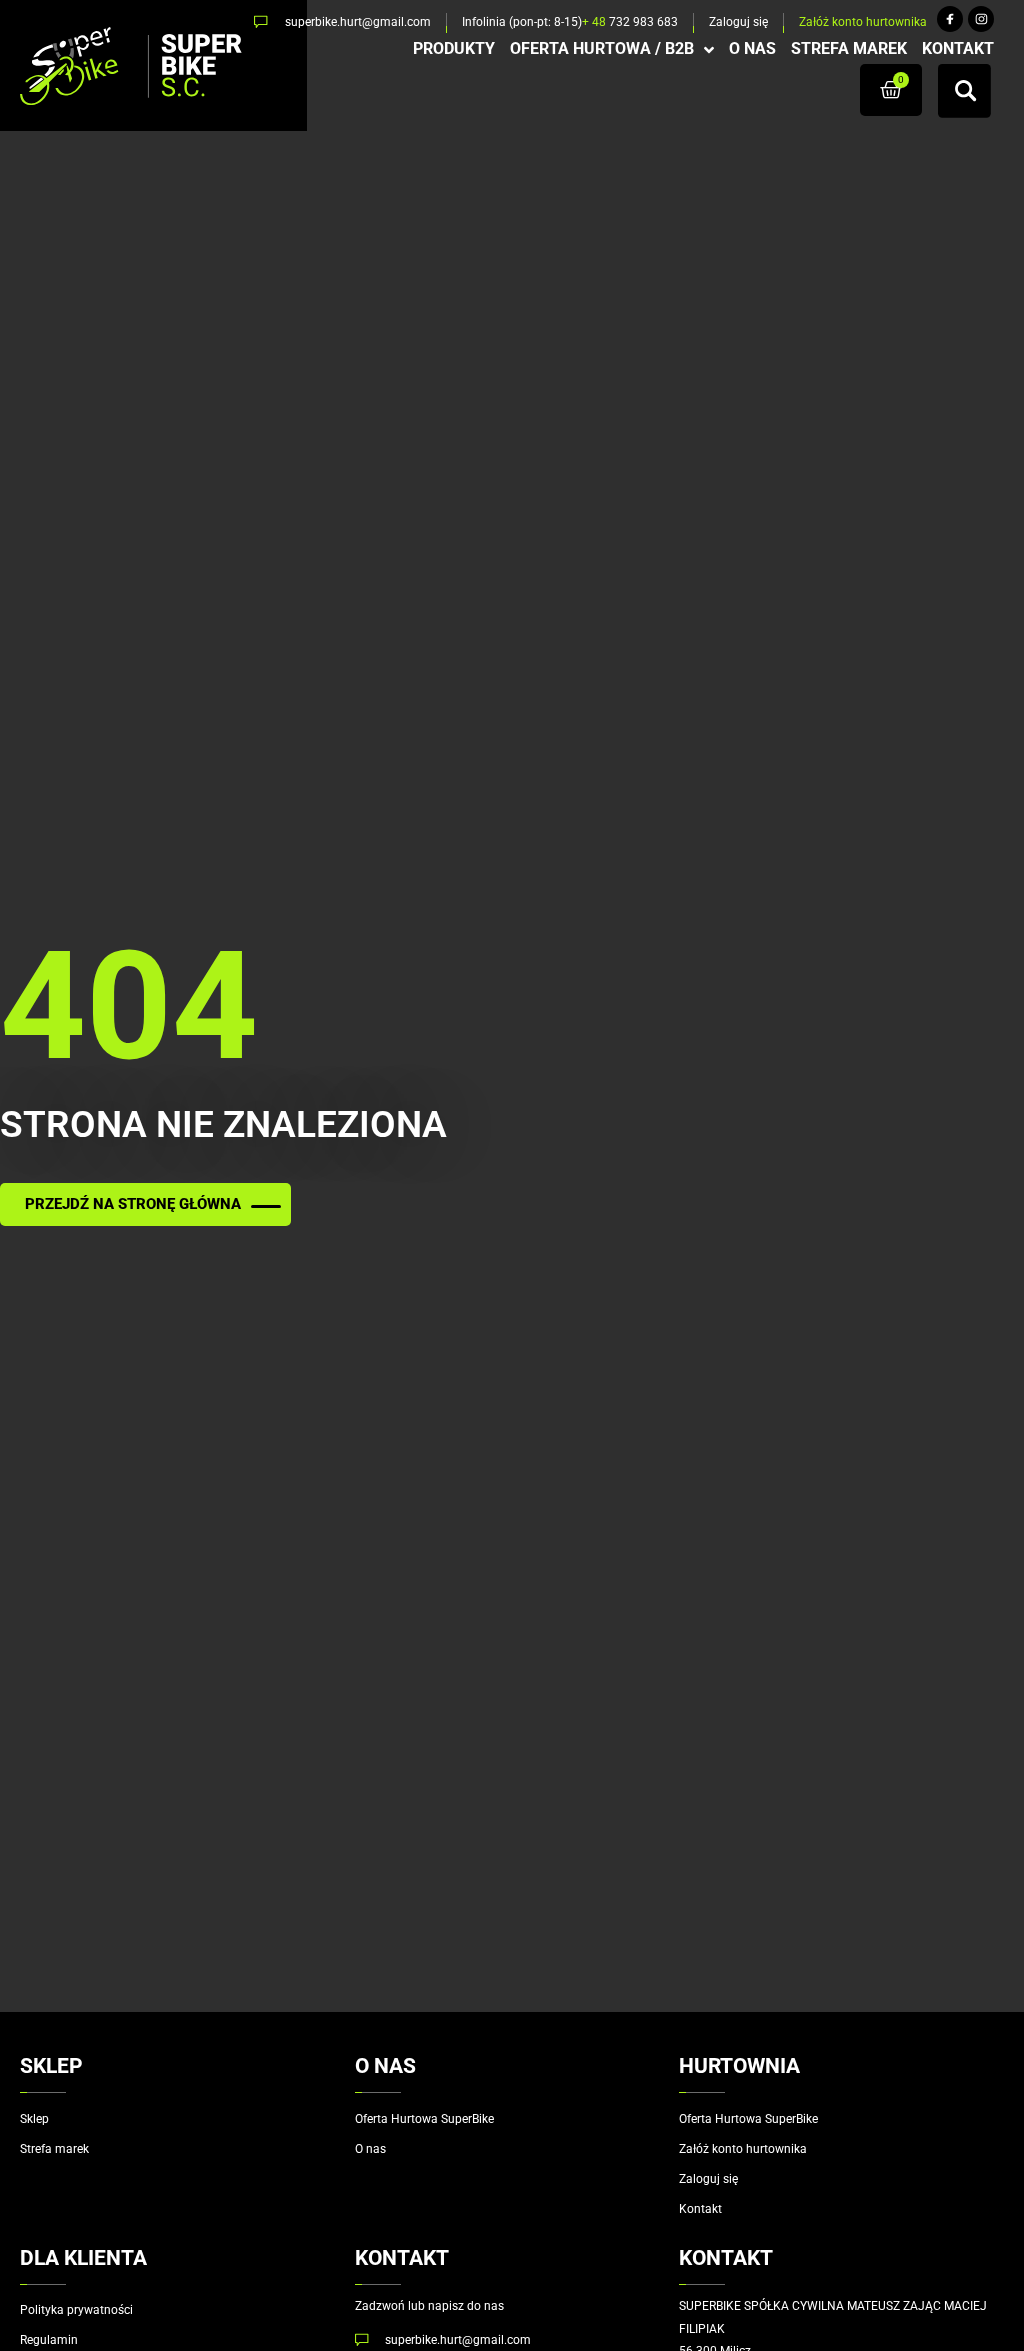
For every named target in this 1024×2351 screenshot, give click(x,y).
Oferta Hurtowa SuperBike (424, 2119)
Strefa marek (54, 2149)
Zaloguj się (708, 2179)
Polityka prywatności (76, 2310)
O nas (370, 2149)
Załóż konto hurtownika (743, 2149)
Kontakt (700, 2209)
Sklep (34, 2119)
